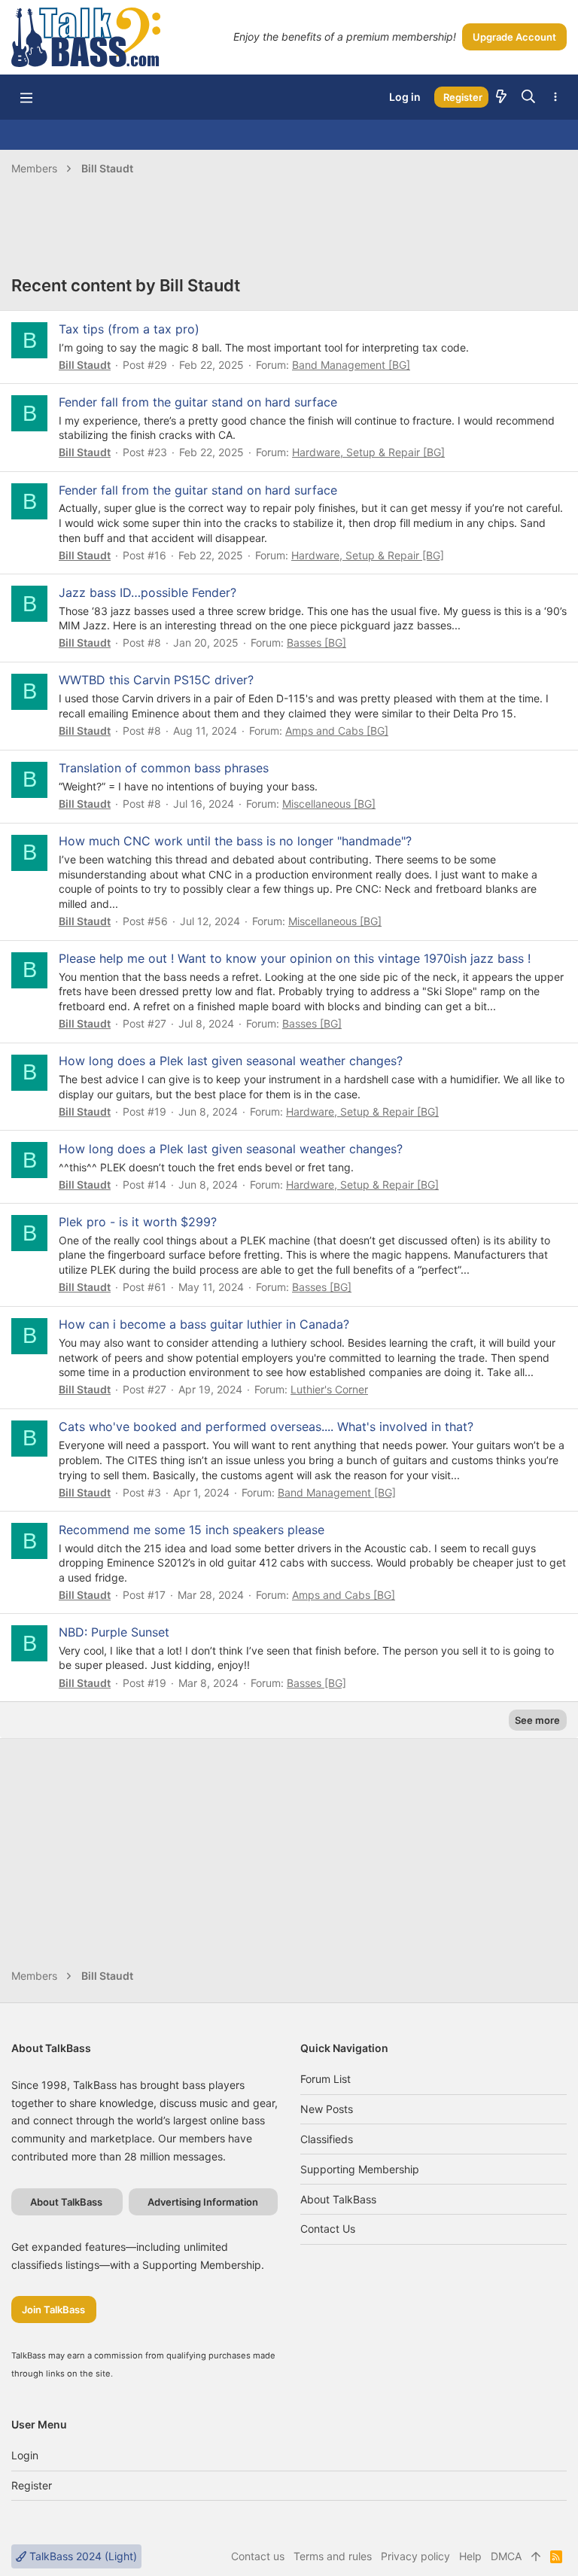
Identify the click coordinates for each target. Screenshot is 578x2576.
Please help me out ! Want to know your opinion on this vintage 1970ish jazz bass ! (295, 958)
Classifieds (327, 2139)
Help (470, 2556)
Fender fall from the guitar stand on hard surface (198, 402)
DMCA (506, 2556)
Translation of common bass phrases (164, 768)
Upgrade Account (514, 37)
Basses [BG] (316, 642)
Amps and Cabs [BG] (337, 731)
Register (32, 2485)
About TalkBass (338, 2199)
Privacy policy (415, 2556)
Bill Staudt (85, 365)
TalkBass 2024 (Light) (82, 2556)
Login (25, 2455)
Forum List (326, 2079)
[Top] (536, 2556)
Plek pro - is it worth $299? (138, 1222)
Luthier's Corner (329, 1389)
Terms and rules (333, 2556)
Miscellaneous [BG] (329, 804)
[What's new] (501, 97)
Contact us (328, 2229)
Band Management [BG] (351, 365)
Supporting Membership (360, 2169)
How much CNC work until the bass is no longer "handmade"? (235, 841)
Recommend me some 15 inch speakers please (192, 1530)
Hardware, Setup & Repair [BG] (368, 452)
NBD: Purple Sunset (114, 1632)
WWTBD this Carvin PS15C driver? (156, 680)
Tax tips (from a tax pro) (129, 329)
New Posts (327, 2109)
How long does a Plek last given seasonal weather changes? (231, 1061)
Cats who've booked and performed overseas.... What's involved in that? (266, 1427)
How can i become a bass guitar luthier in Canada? (204, 1324)
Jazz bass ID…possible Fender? (148, 592)
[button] (26, 97)
